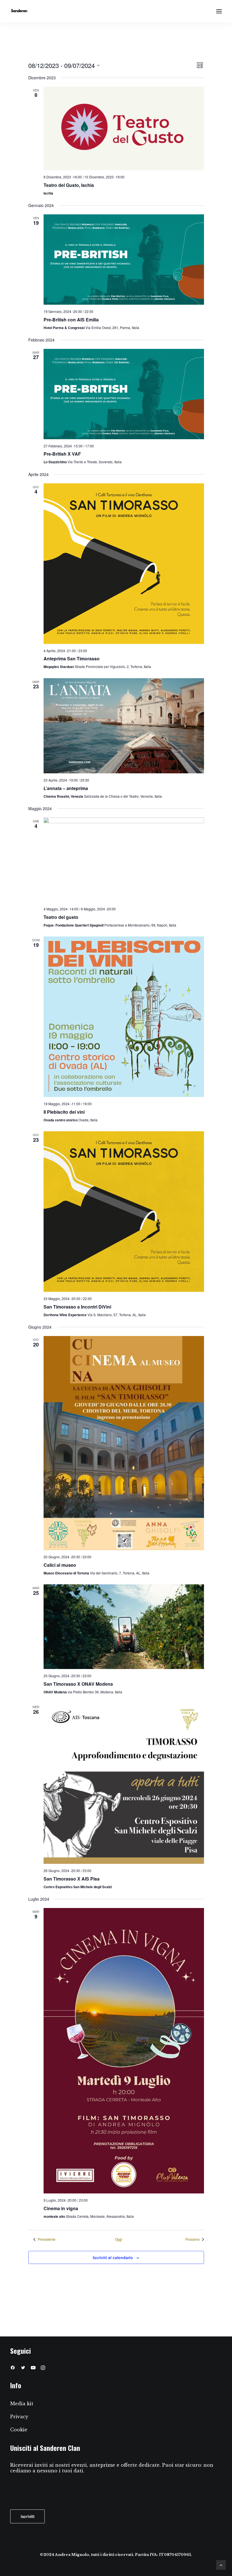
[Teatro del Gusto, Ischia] (124, 129)
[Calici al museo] (124, 1443)
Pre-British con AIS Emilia (71, 320)
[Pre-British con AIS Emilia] (124, 260)
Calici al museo (60, 1565)
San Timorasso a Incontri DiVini (77, 1307)
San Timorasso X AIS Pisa (72, 1879)
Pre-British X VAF (62, 454)
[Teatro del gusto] (124, 860)
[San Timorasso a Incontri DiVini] (124, 1212)
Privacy (19, 2417)
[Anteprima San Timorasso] (124, 564)
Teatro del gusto (61, 917)
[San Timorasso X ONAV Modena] (124, 1627)
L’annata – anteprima (66, 788)
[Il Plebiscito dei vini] (124, 1017)
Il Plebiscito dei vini (64, 1112)
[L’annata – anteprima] (124, 726)
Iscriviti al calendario (113, 2257)
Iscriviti (27, 2516)
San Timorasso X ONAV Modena (78, 1684)
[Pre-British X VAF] (124, 394)
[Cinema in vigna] (124, 2051)
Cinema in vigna (61, 2208)
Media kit (22, 2404)
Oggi (119, 2239)
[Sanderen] (19, 11)
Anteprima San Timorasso (72, 659)
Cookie (19, 2430)
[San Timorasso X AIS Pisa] (124, 1784)
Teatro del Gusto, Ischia (69, 185)
